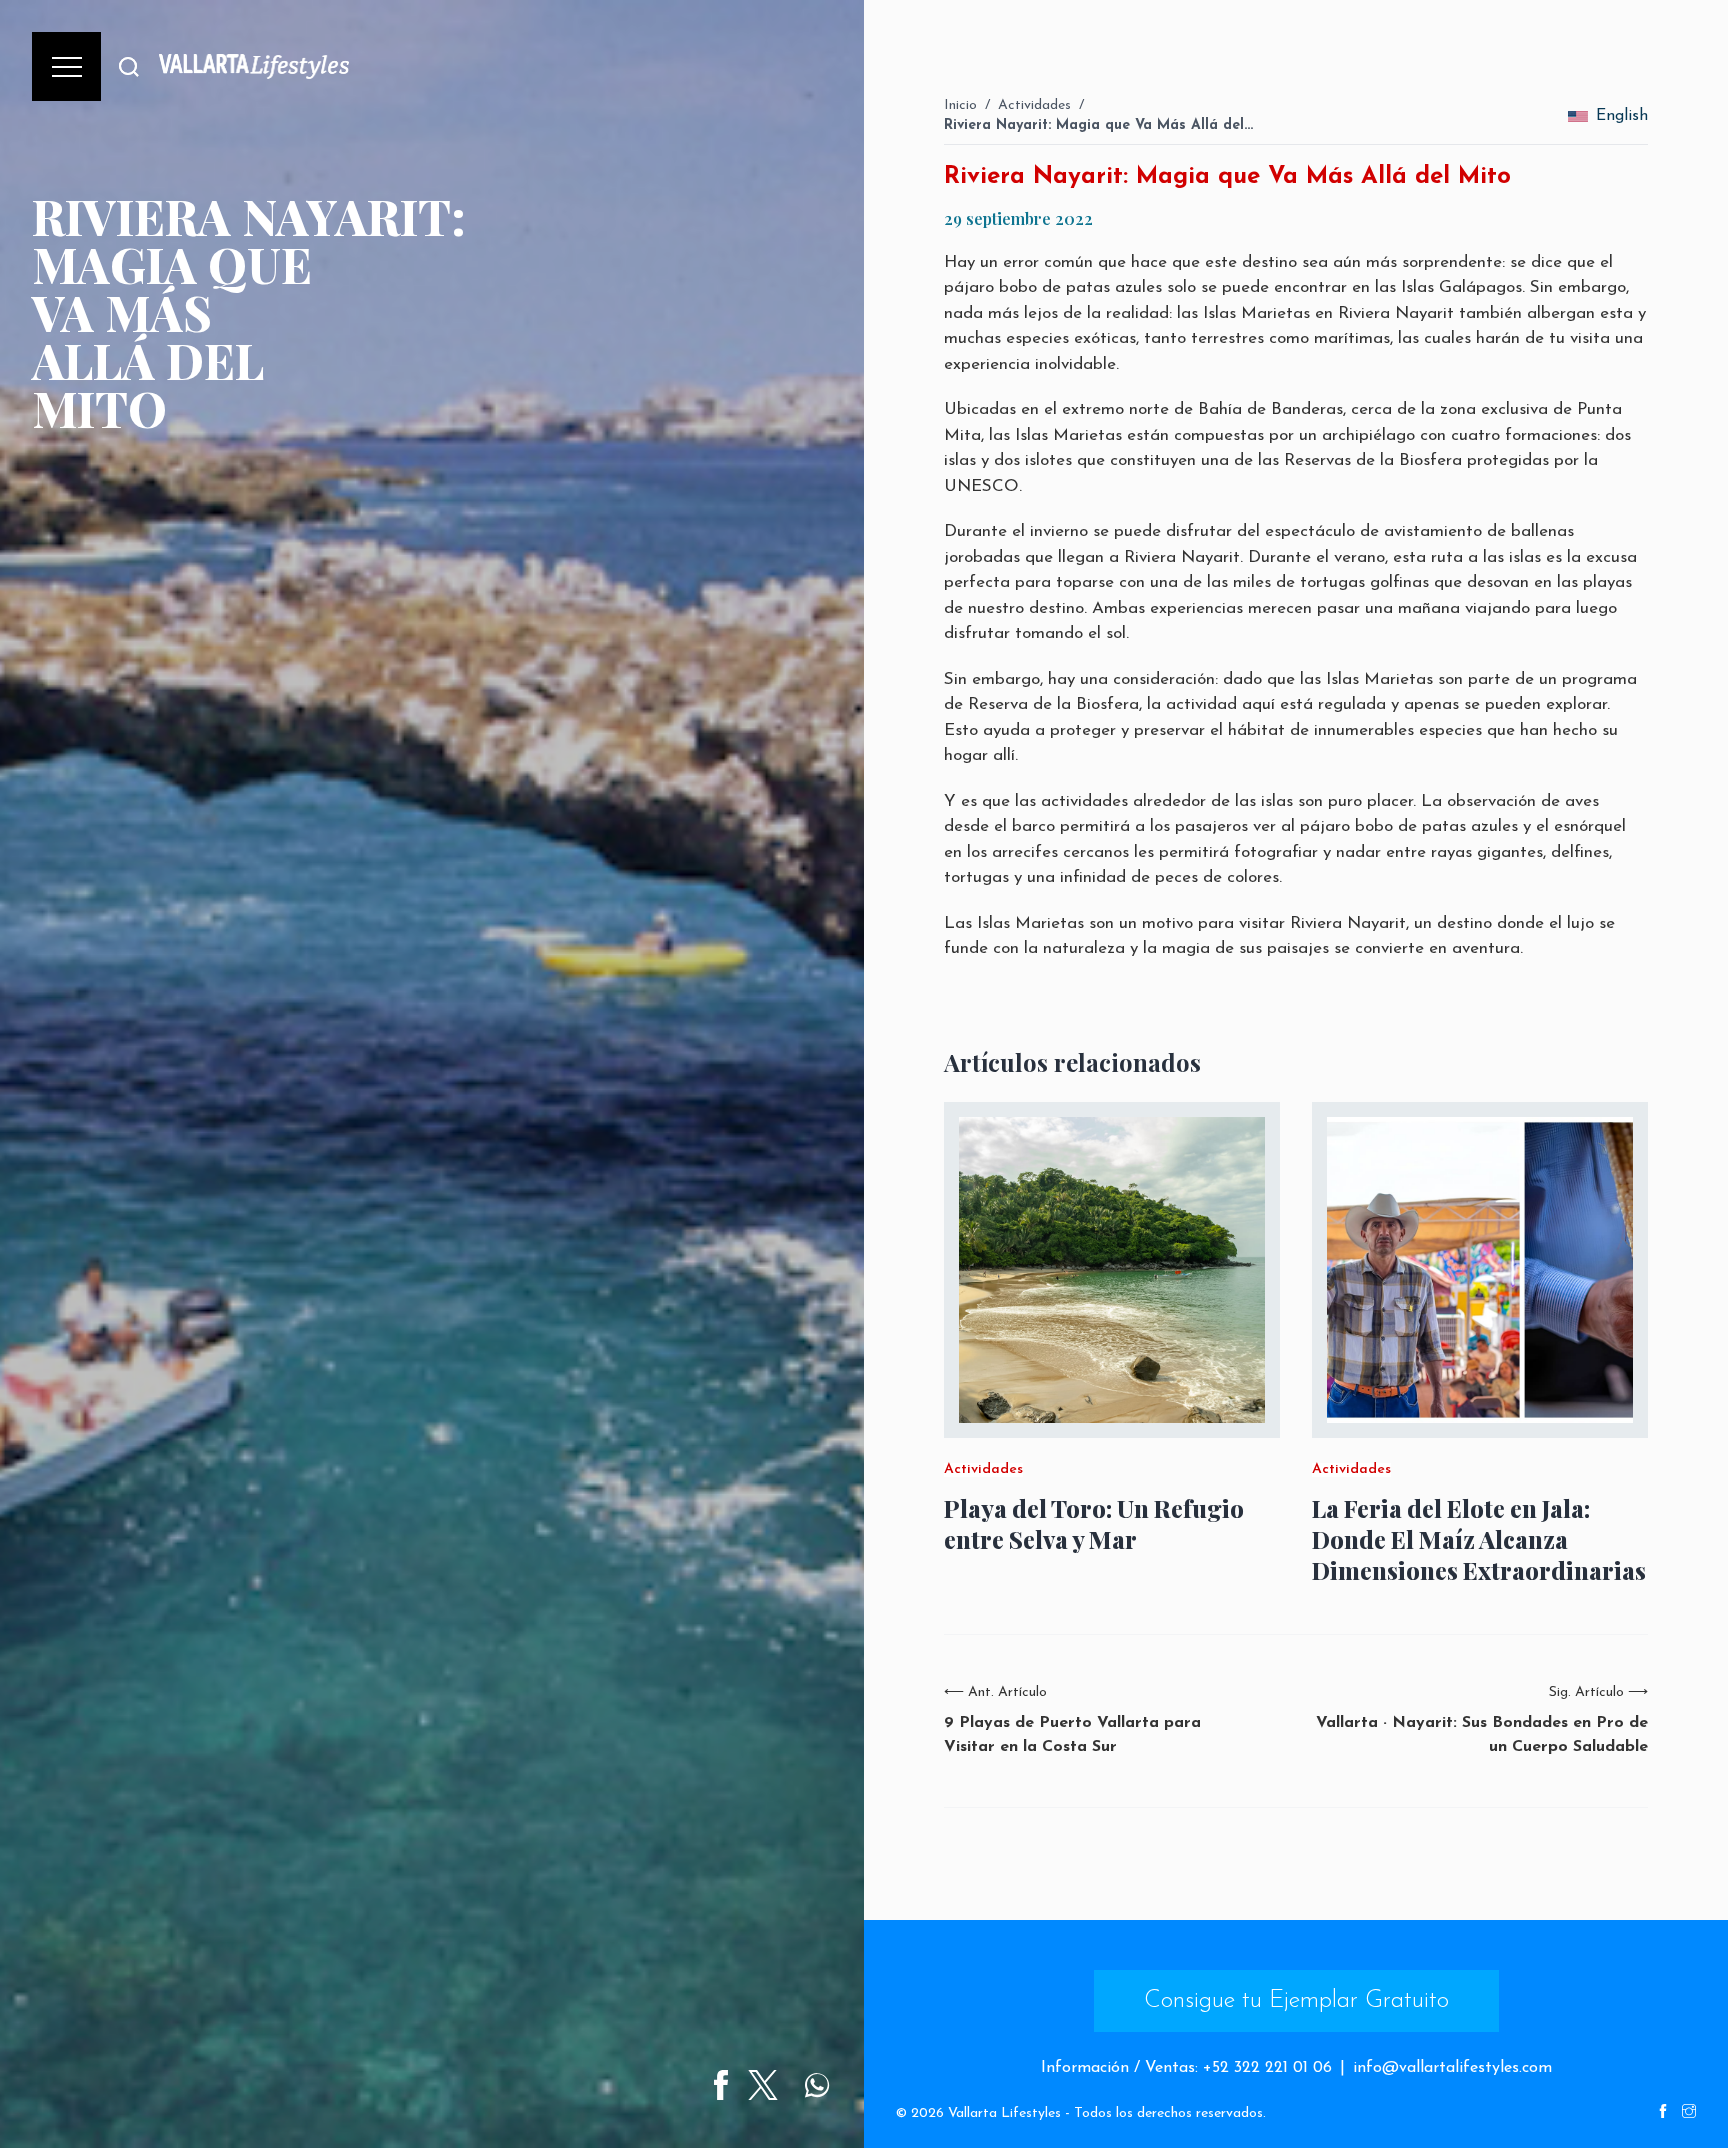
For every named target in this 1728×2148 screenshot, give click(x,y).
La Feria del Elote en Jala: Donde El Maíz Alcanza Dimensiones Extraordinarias (1479, 1539)
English (1622, 116)
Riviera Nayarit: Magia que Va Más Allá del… (1098, 125)
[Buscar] (129, 66)
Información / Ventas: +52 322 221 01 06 (1186, 2068)
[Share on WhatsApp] (817, 2085)
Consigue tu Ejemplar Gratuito (1296, 2001)
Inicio (960, 105)
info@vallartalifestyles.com (1452, 2068)
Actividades (1034, 105)
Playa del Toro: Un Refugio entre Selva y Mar (1094, 1524)
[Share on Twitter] (763, 2085)
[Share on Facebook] (721, 2085)
